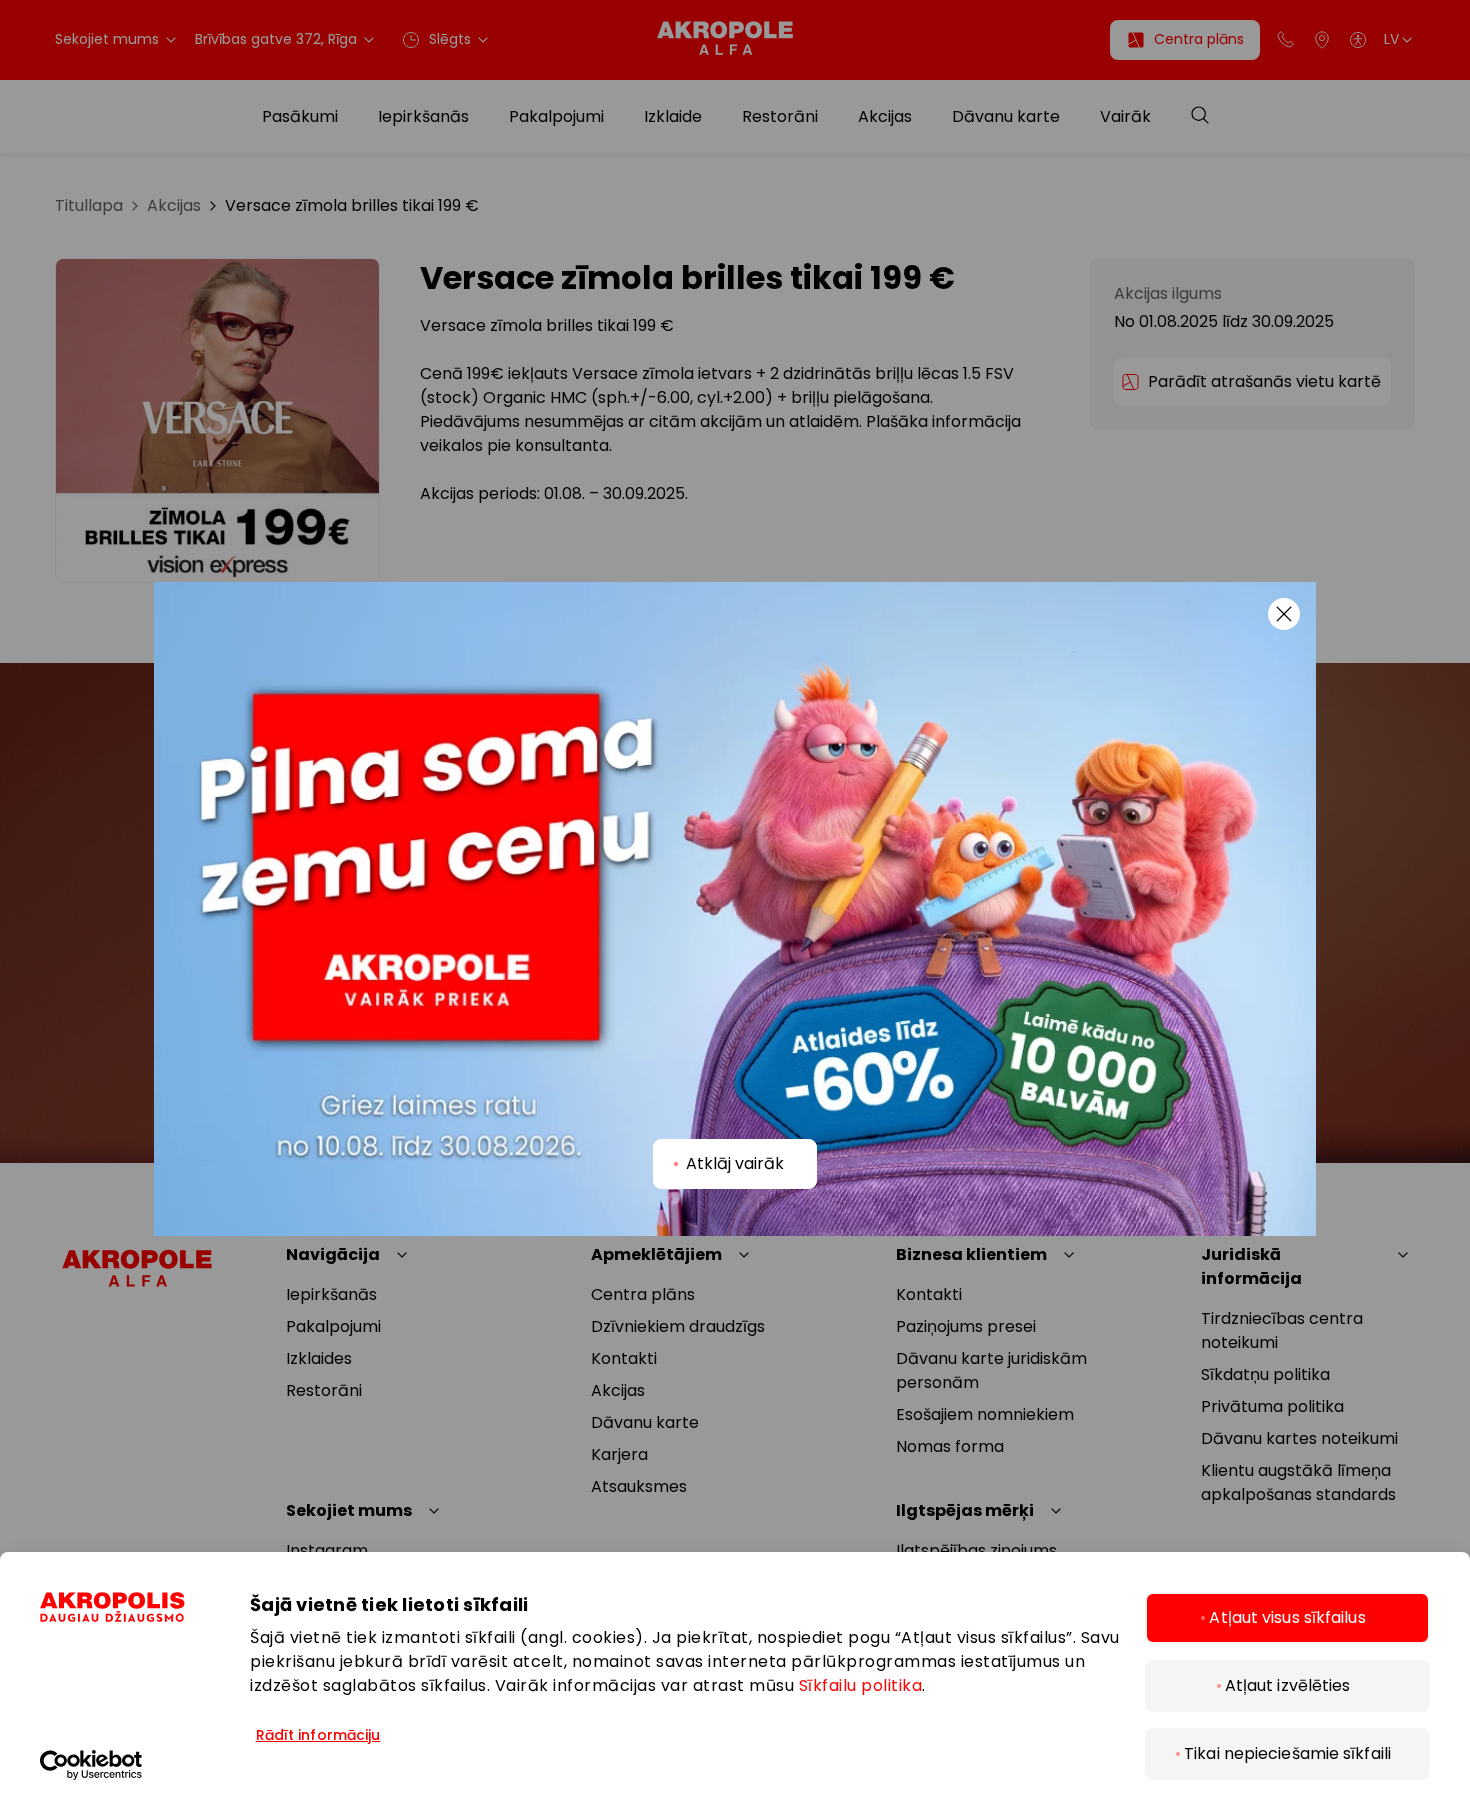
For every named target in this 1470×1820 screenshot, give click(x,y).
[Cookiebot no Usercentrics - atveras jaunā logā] (145, 1765)
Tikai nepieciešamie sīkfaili (1287, 1753)
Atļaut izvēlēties (1288, 1685)
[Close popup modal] (1284, 614)
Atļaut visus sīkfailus (1287, 1617)
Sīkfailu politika (861, 1685)
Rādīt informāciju (318, 1735)
